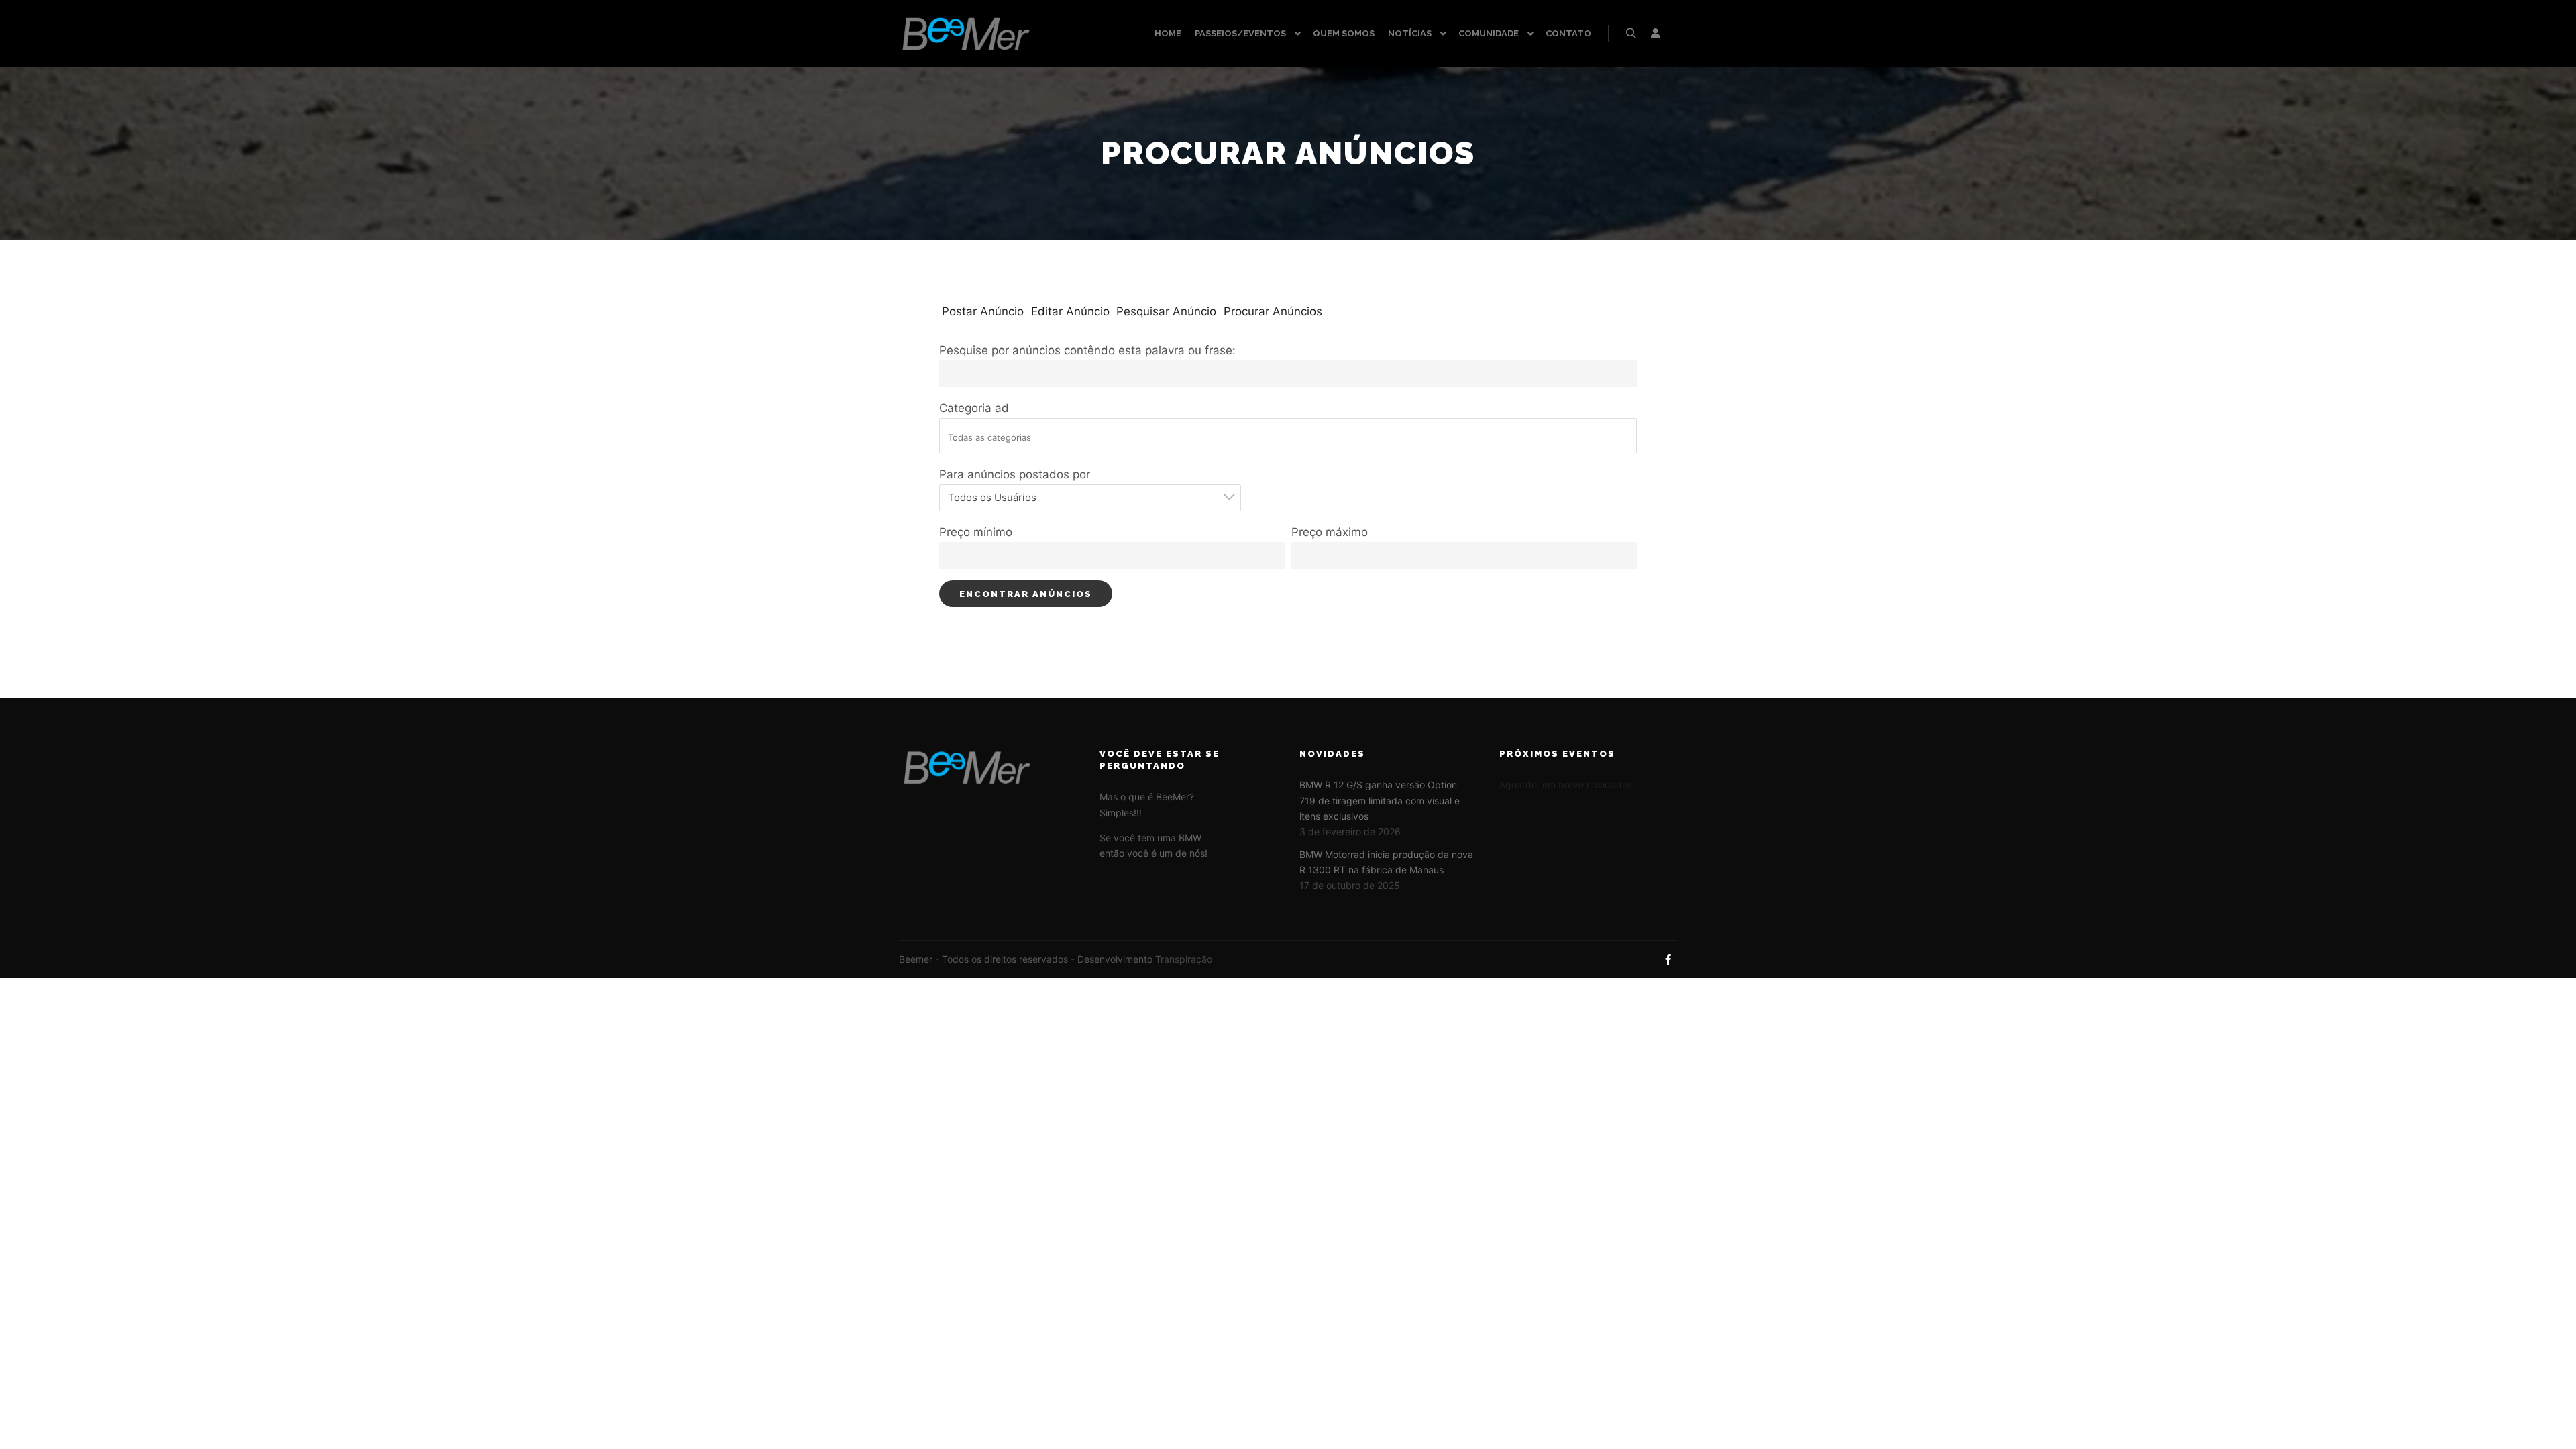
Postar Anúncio (983, 311)
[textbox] (1292, 437)
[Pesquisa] (1631, 34)
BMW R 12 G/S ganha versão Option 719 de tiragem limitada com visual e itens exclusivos (1380, 800)
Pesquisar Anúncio (1166, 311)
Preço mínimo (976, 532)
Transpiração (1184, 959)
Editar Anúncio (1070, 311)
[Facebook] (1668, 959)
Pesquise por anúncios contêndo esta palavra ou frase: (1087, 350)
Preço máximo (1330, 532)
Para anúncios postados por (1015, 474)
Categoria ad (974, 408)
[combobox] (1090, 498)
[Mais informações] (1655, 34)
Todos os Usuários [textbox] (992, 497)
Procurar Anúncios (1273, 311)
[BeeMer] (966, 34)
